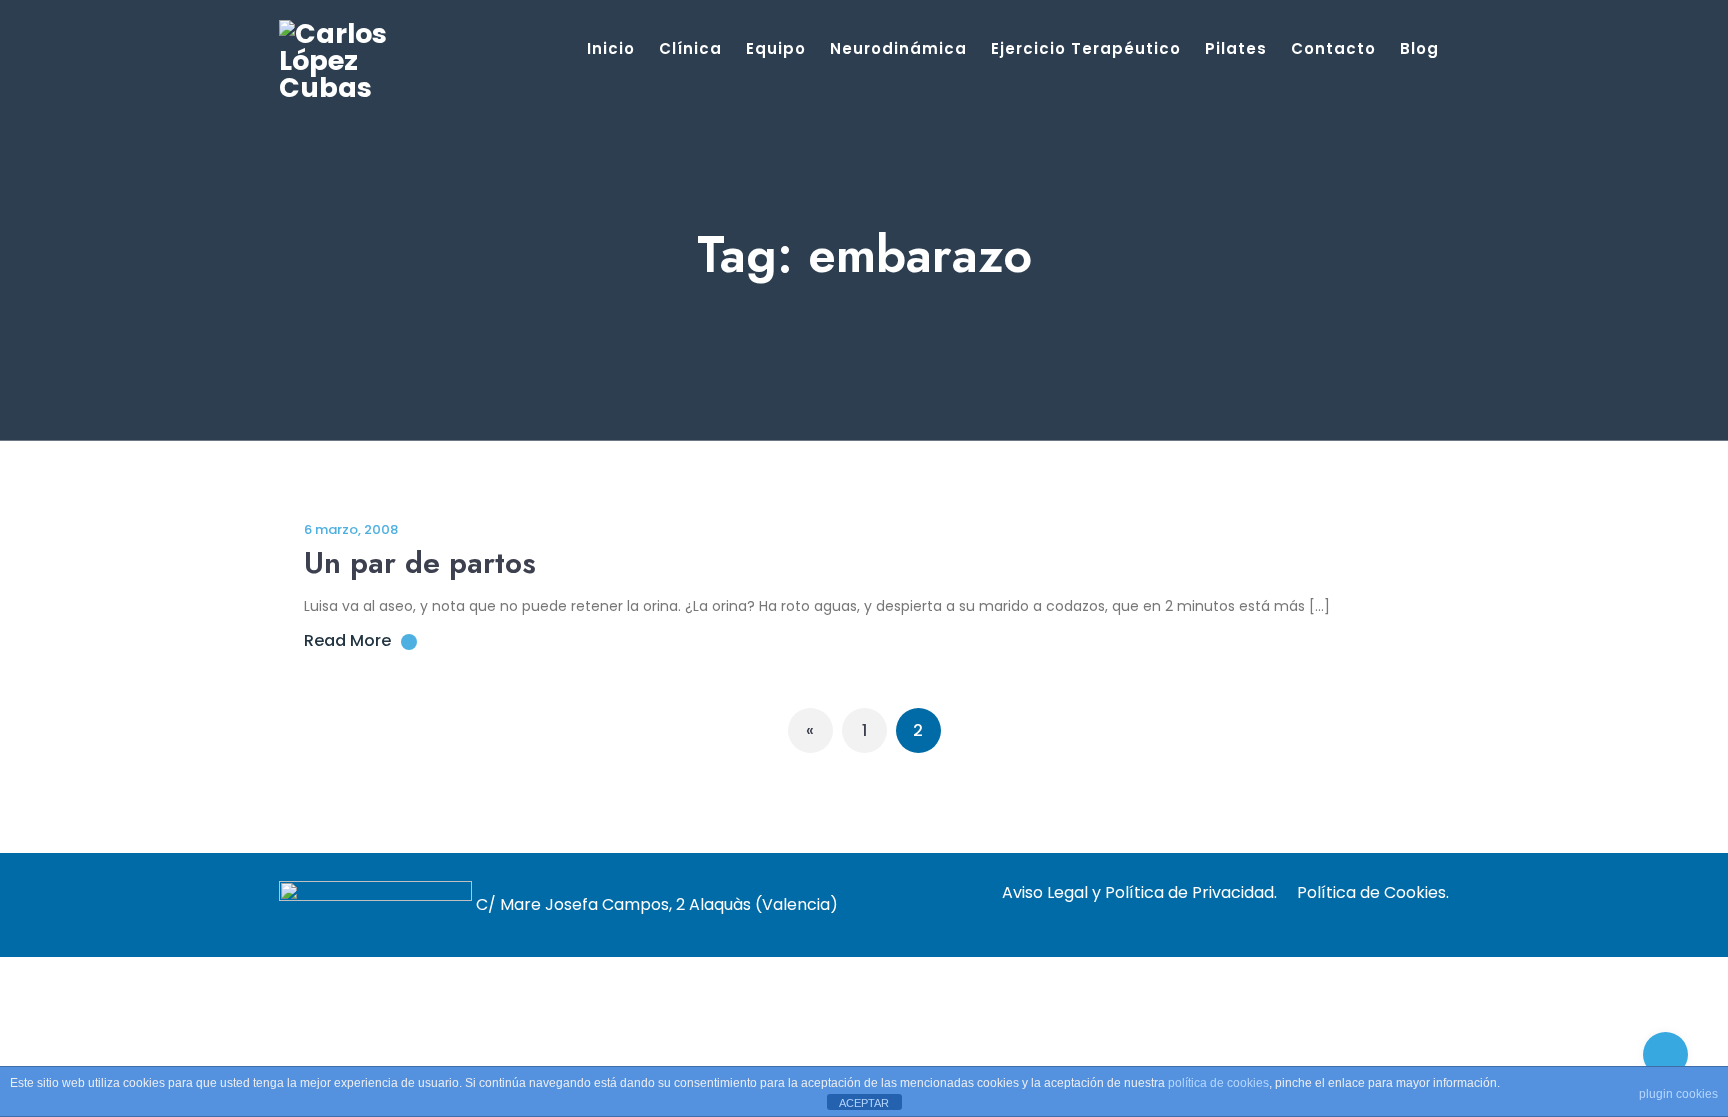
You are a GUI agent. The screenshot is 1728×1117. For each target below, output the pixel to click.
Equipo (776, 48)
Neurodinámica (898, 48)
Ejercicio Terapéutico (1086, 48)
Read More (347, 640)
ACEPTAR (864, 1103)
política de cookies (1218, 1083)
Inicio (611, 48)
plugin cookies (1678, 1094)
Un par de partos (420, 562)
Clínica (690, 48)
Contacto (1333, 48)
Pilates (1236, 48)
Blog (1419, 48)
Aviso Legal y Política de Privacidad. (1139, 892)
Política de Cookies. (1373, 892)
